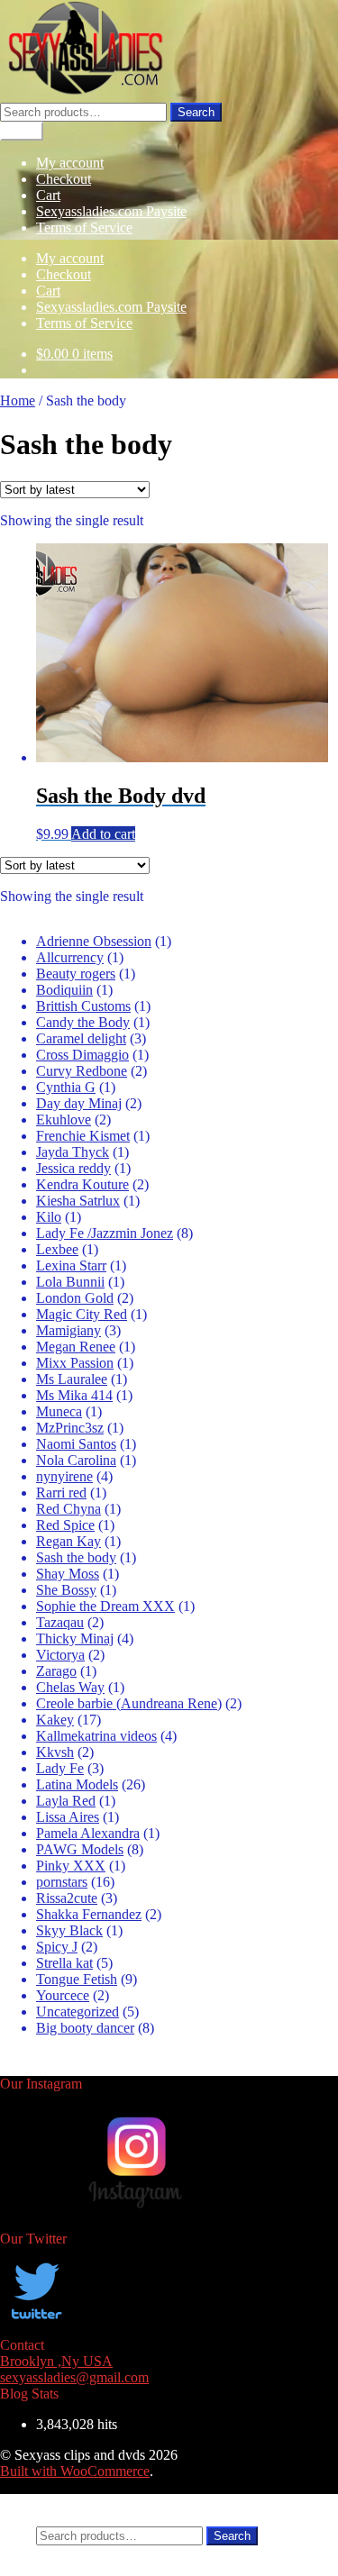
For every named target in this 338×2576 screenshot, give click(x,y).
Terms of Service (84, 228)
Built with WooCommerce (75, 2471)
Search (196, 112)
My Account (72, 2502)
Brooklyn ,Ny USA (56, 2361)
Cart (48, 195)
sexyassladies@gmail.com (74, 2377)
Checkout (64, 179)
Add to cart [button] (103, 834)
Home (18, 401)
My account (70, 163)
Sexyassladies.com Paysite (111, 211)
